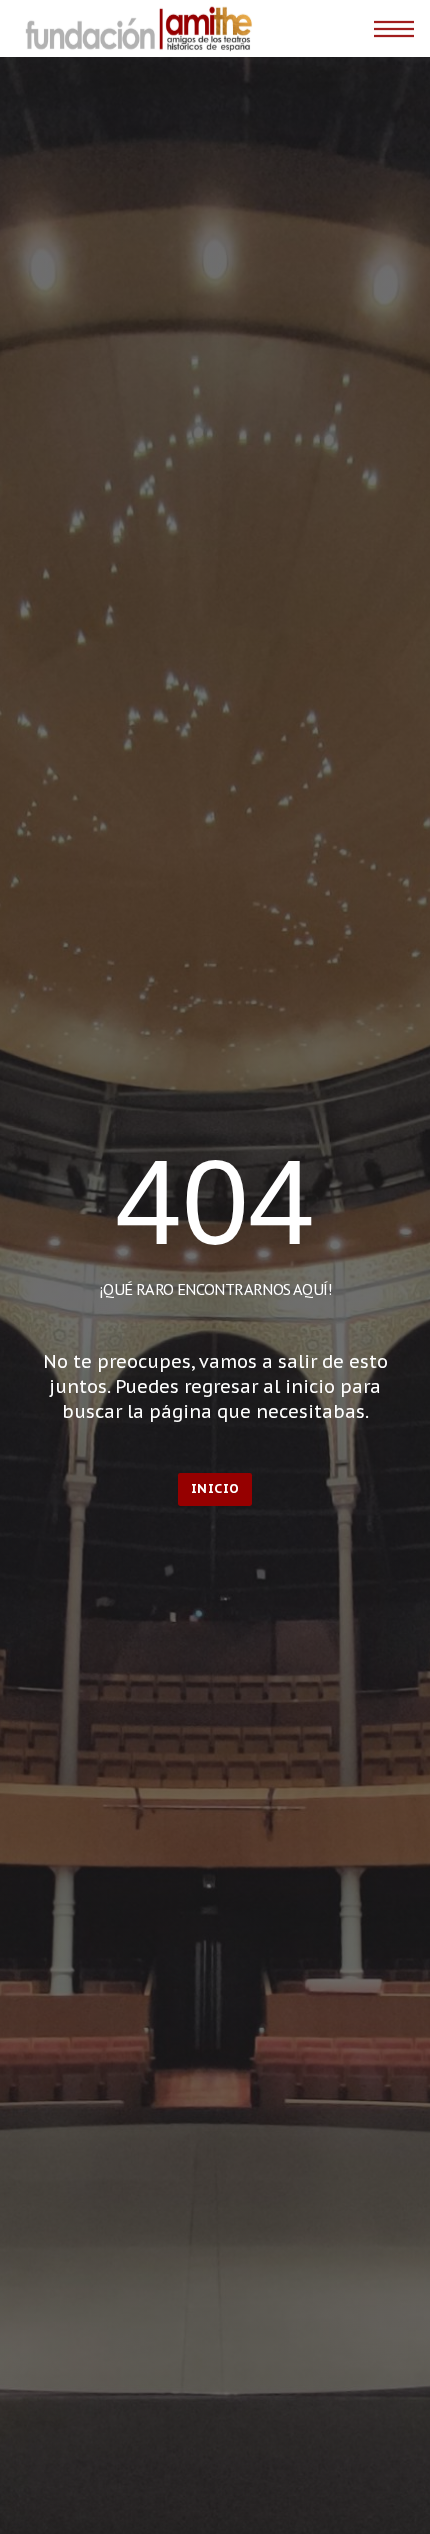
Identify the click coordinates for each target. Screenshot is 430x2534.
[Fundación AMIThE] (136, 28)
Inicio (215, 1488)
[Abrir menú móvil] (394, 29)
